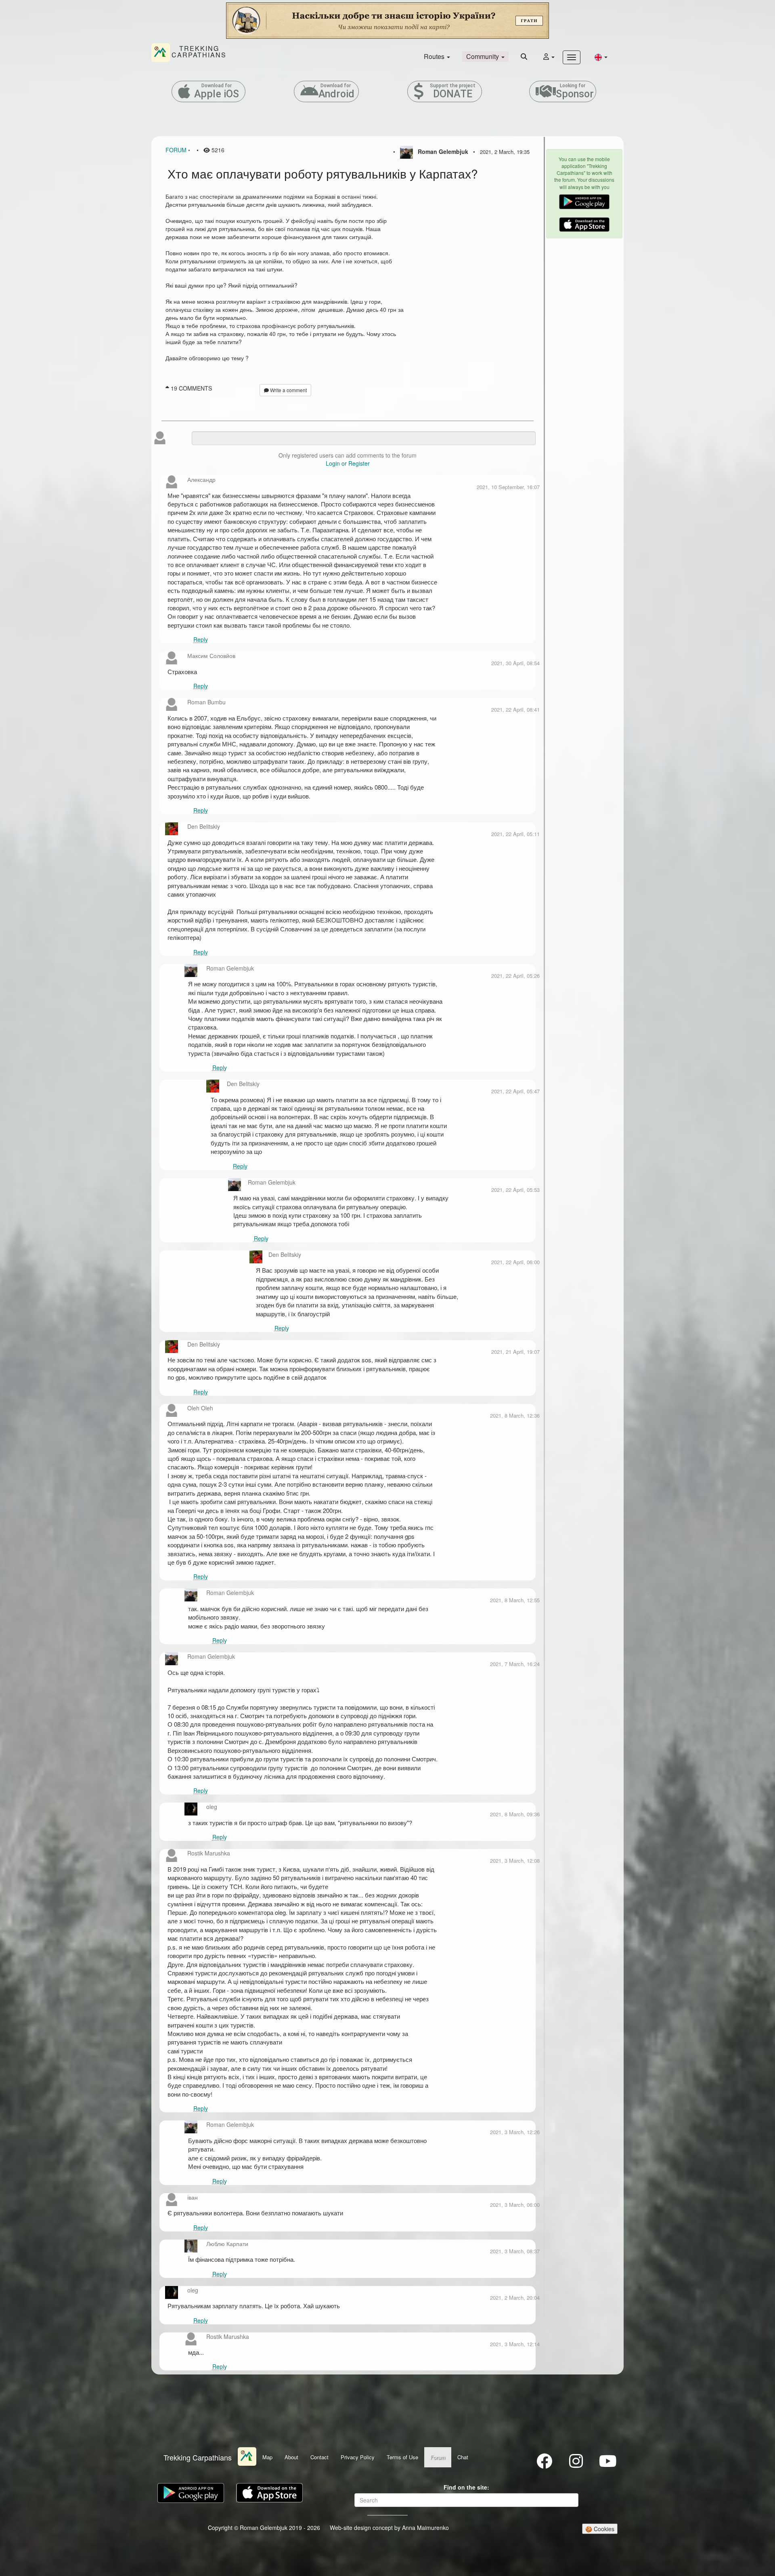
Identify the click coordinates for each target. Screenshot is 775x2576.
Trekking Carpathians (198, 2457)
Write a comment (288, 390)
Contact (319, 2457)
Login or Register (348, 463)
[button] (601, 57)
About (291, 2457)
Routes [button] (435, 56)
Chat (463, 2457)
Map (267, 2457)
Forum (176, 150)
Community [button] (483, 56)
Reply (201, 639)
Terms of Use (402, 2457)
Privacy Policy (358, 2457)
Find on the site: (466, 2487)
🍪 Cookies (600, 2529)
